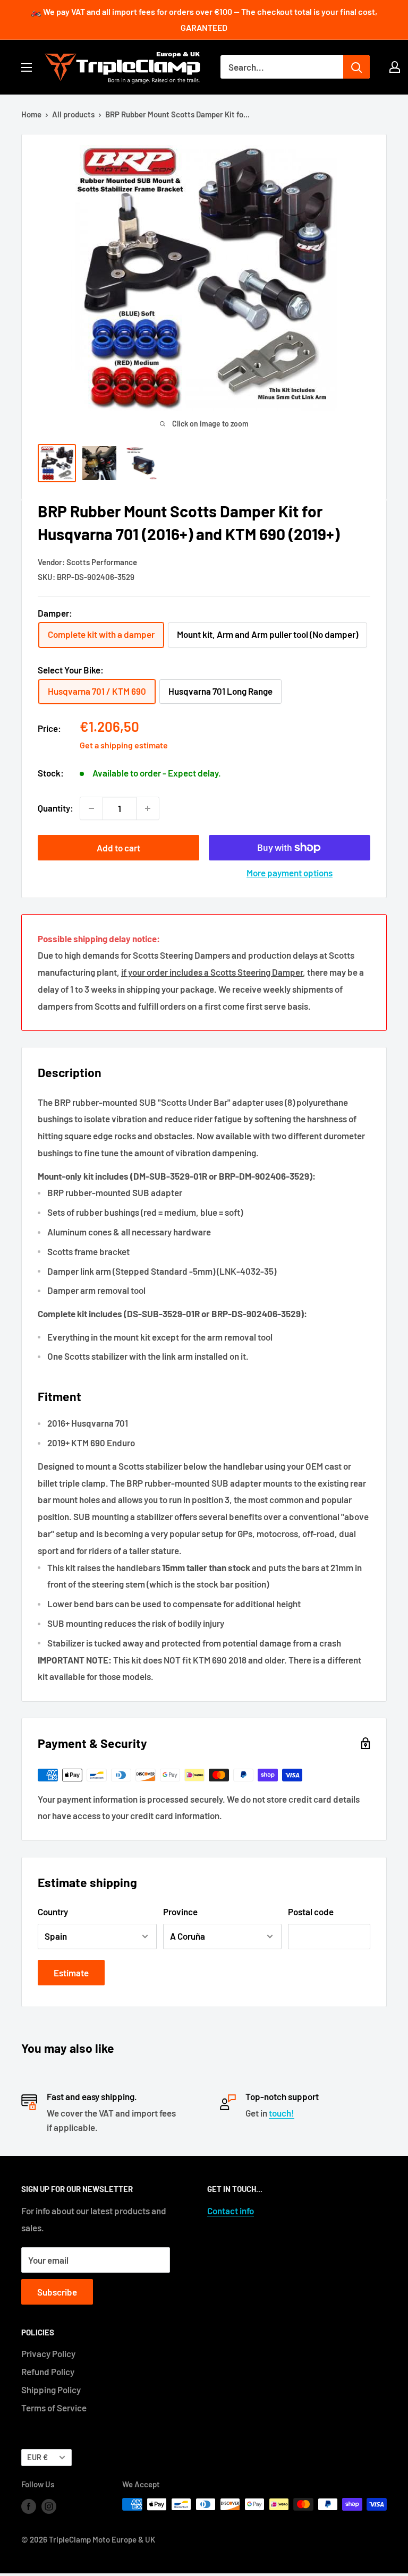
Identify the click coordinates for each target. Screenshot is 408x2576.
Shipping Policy (51, 2390)
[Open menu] (27, 67)
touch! (282, 2113)
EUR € (37, 2457)
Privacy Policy (48, 2353)
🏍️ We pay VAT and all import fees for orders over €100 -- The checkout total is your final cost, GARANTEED (204, 19)
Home (31, 114)
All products (73, 114)
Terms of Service (54, 2408)
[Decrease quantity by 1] (91, 808)
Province (180, 1912)
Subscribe (57, 2292)
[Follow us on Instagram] (49, 2506)
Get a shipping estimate (124, 745)
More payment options (290, 873)
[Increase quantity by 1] (148, 808)
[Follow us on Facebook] (29, 2506)
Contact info (231, 2211)
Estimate (71, 1973)
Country (53, 1912)
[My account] (395, 67)
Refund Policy (48, 2372)
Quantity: (56, 808)
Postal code (311, 1912)
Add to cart (118, 848)
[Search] (356, 67)
